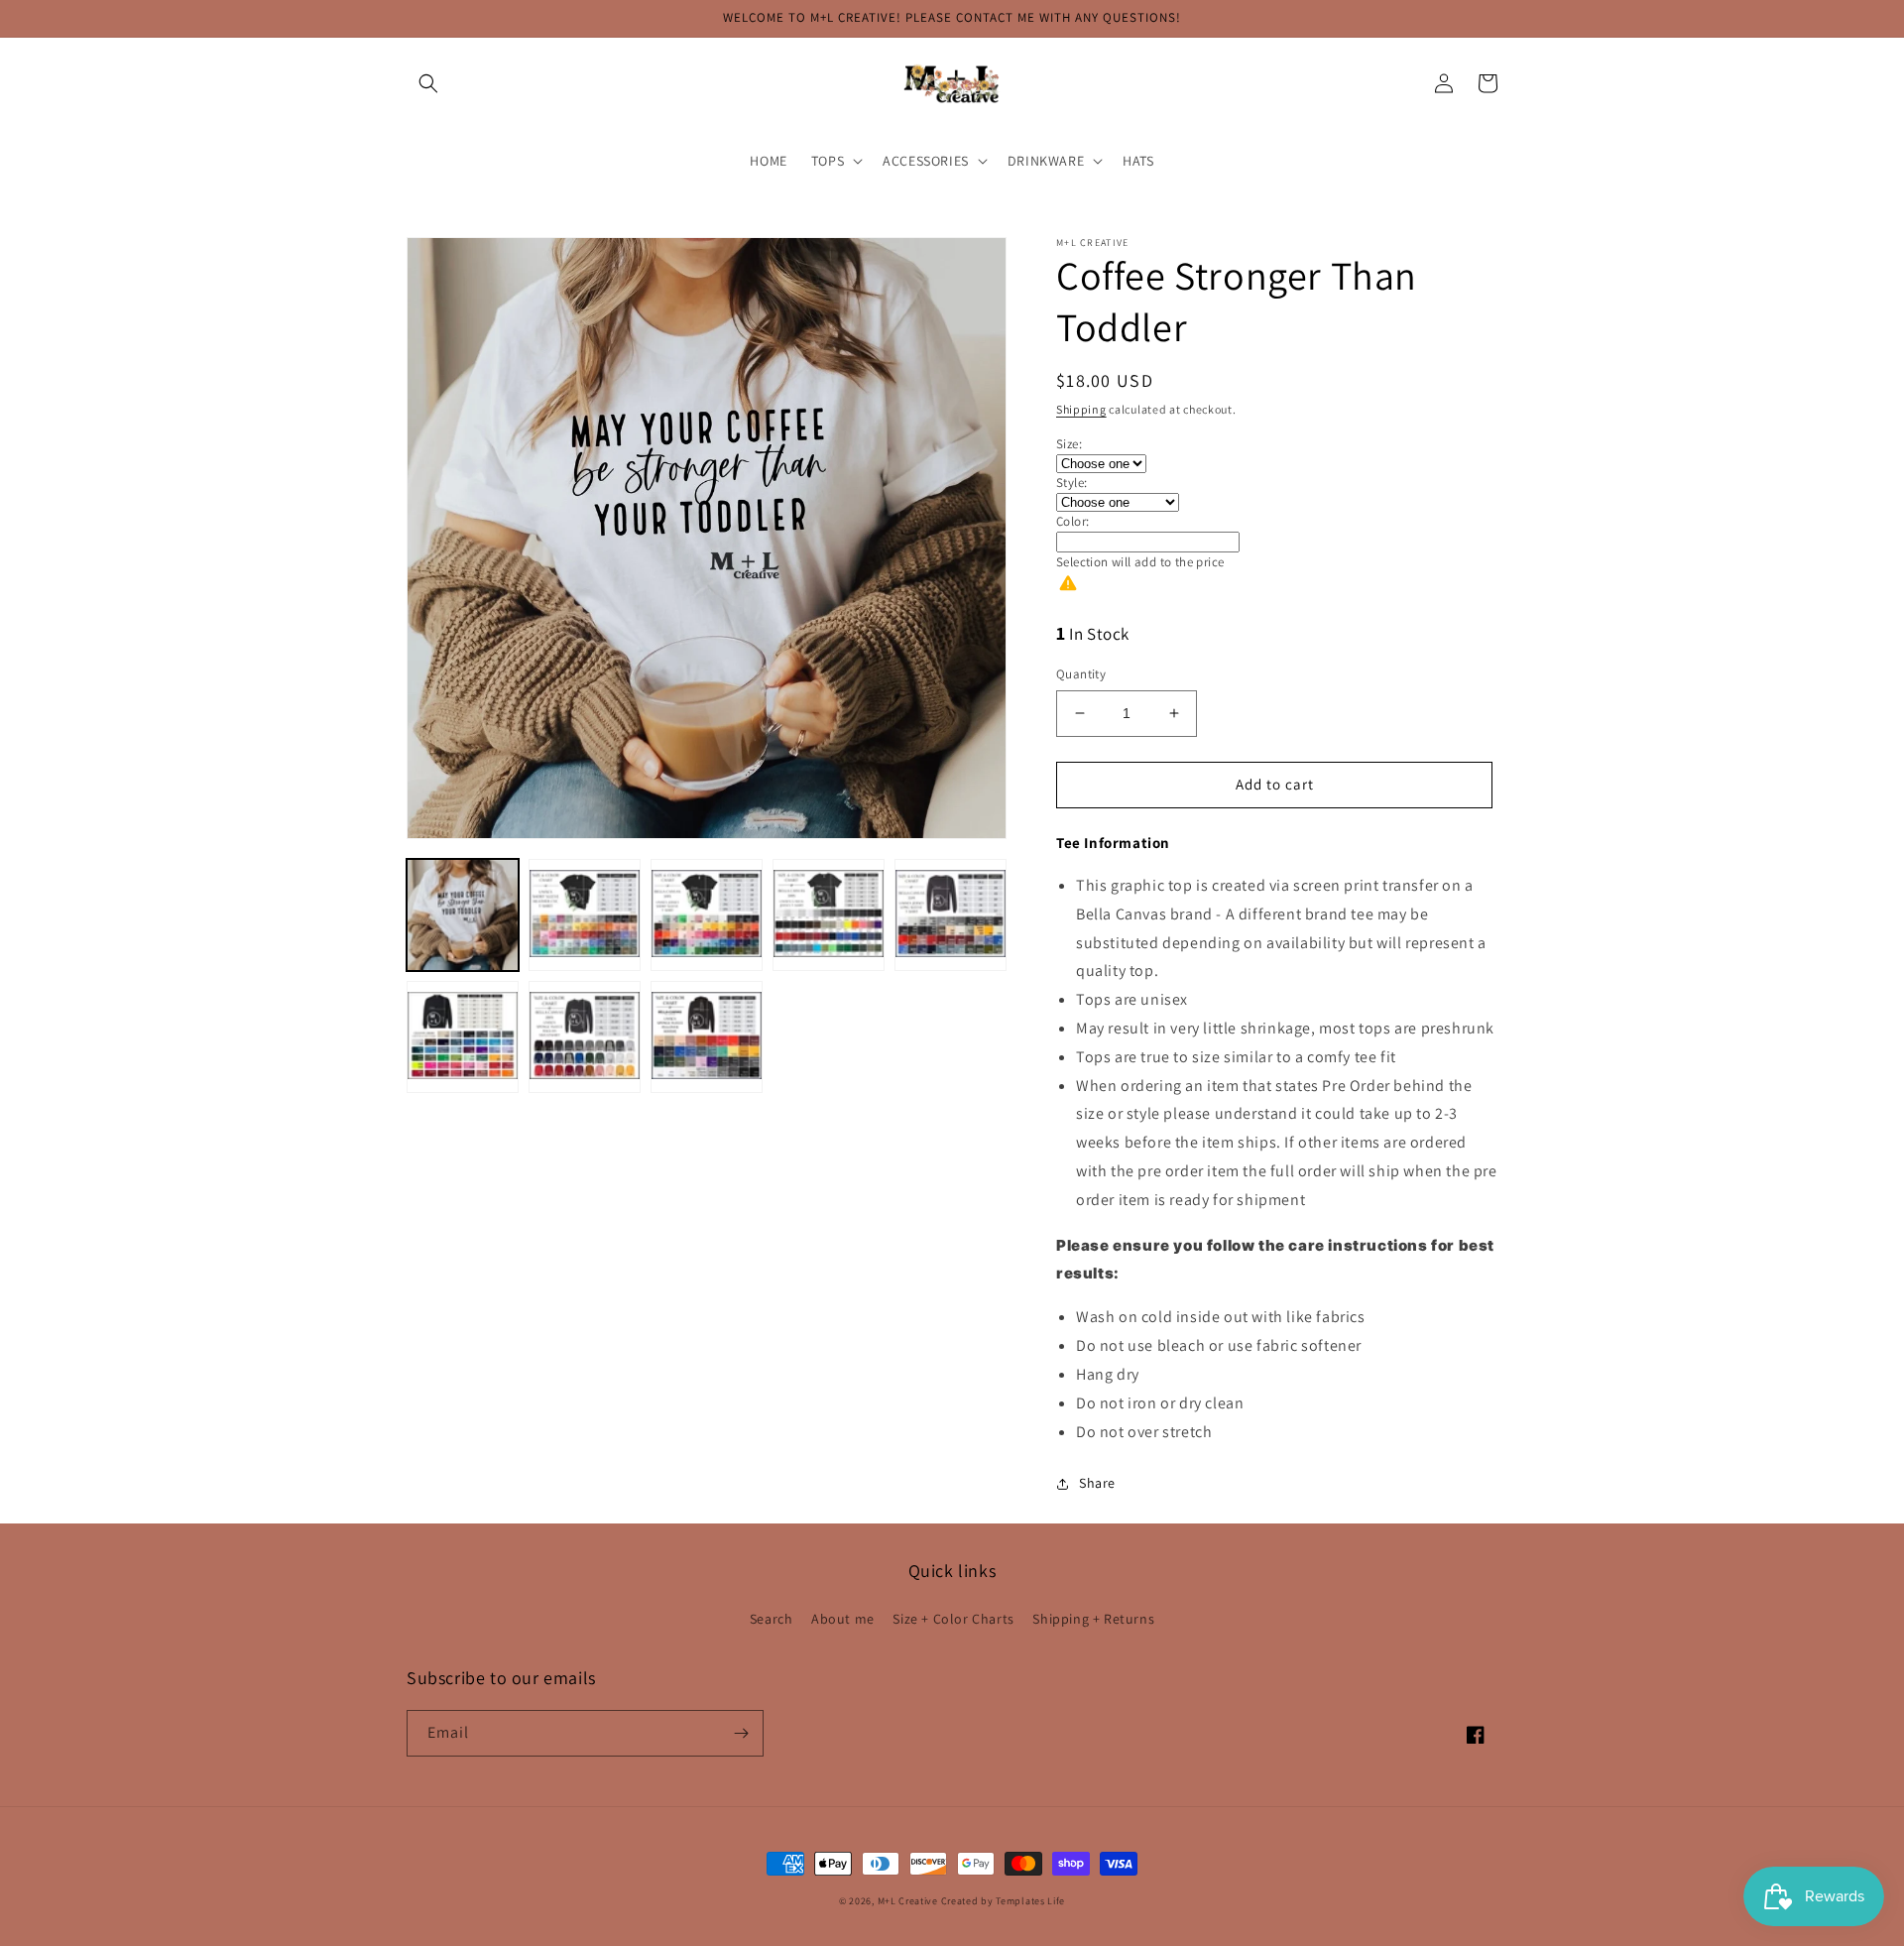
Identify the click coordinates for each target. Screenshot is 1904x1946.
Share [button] (1097, 1483)
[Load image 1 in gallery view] (463, 915)
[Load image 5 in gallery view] (951, 915)
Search (772, 1619)
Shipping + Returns (1093, 1619)
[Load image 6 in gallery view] (463, 1037)
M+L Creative (908, 1901)
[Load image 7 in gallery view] (585, 1037)
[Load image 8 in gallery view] (707, 1037)
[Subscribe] (741, 1733)
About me (843, 1619)
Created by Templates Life (1004, 1901)
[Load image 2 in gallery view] (585, 915)
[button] (428, 83)
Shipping (1081, 409)
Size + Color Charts (953, 1619)
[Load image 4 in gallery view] (829, 915)
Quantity (1081, 674)
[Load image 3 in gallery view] (707, 915)
